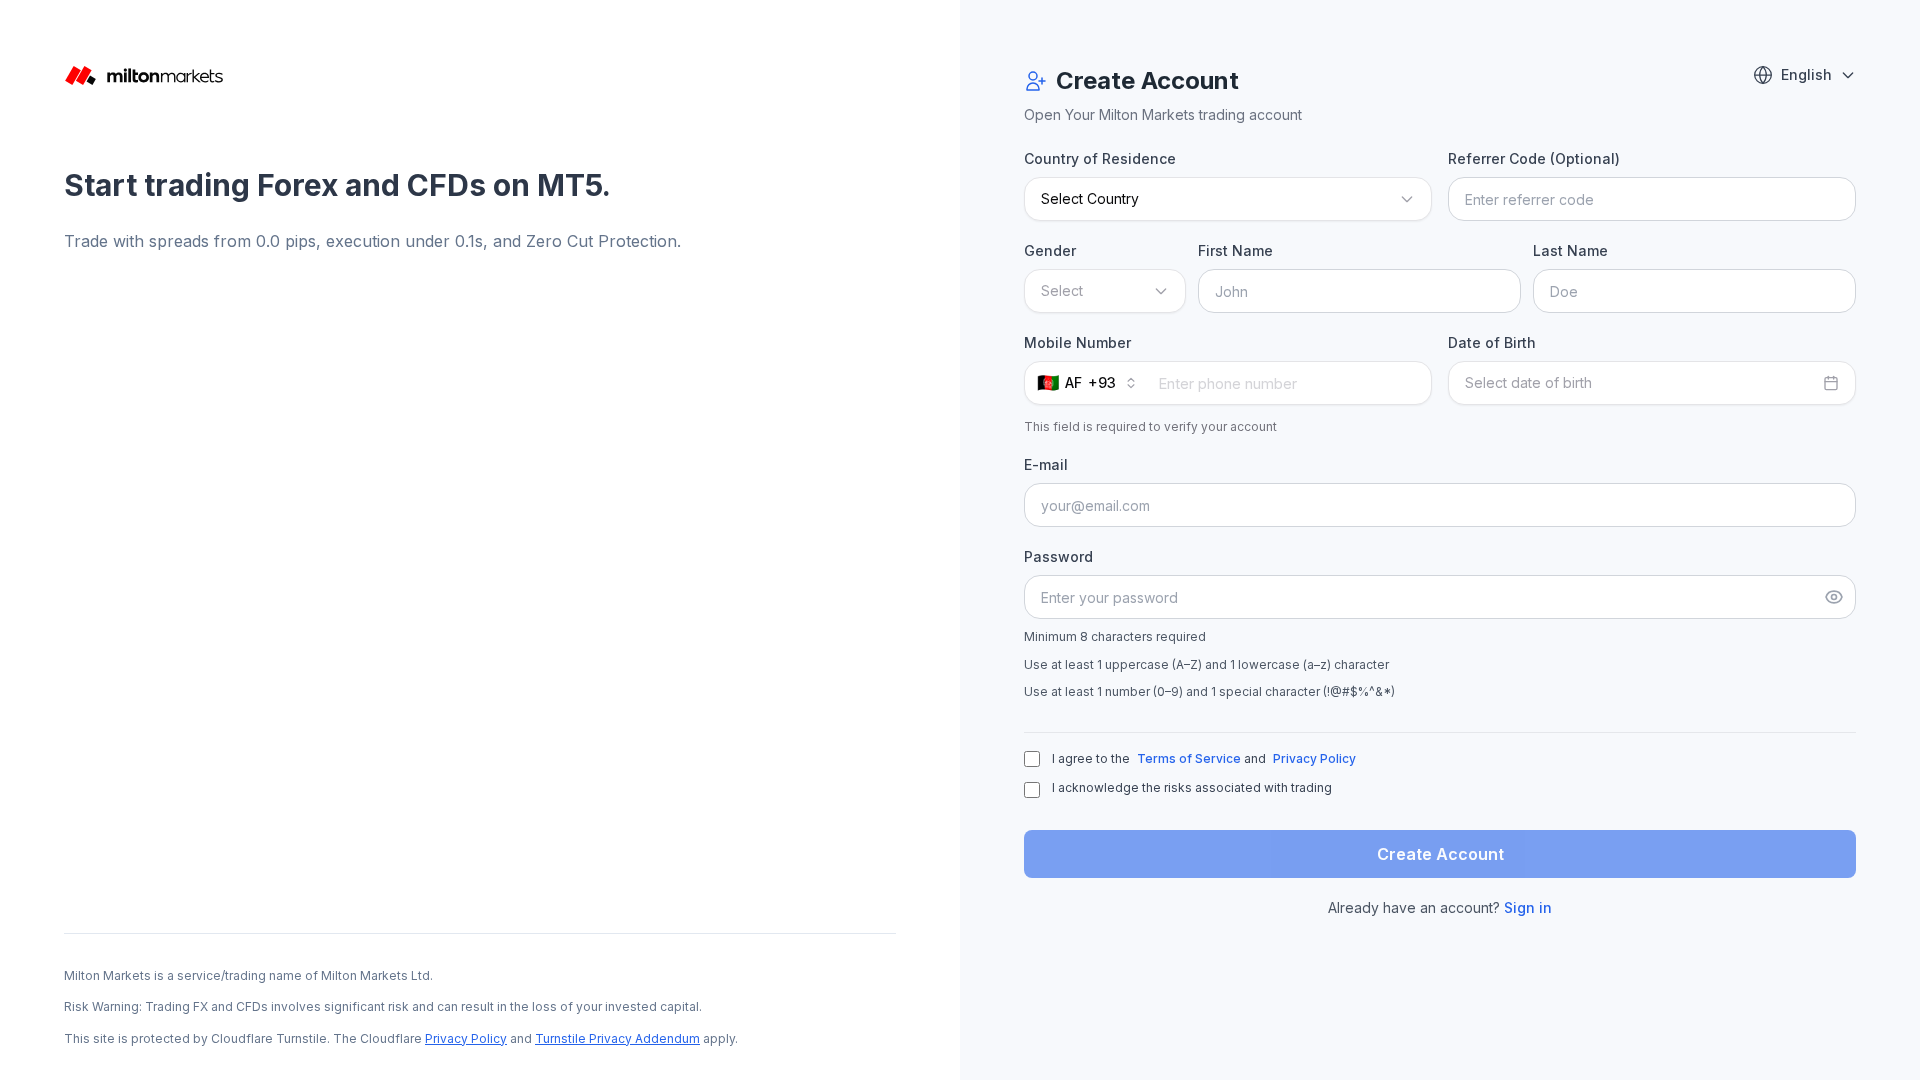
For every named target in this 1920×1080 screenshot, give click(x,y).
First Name (1235, 250)
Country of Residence (1100, 158)
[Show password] (1834, 597)
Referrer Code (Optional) (1534, 158)
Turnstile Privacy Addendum (617, 1038)
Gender (1050, 250)
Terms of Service (1189, 758)
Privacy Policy (466, 1038)
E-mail (1046, 464)
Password (1058, 556)
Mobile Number (1077, 342)
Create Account (1440, 854)
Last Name (1570, 250)
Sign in (1528, 907)
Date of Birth (1492, 342)
